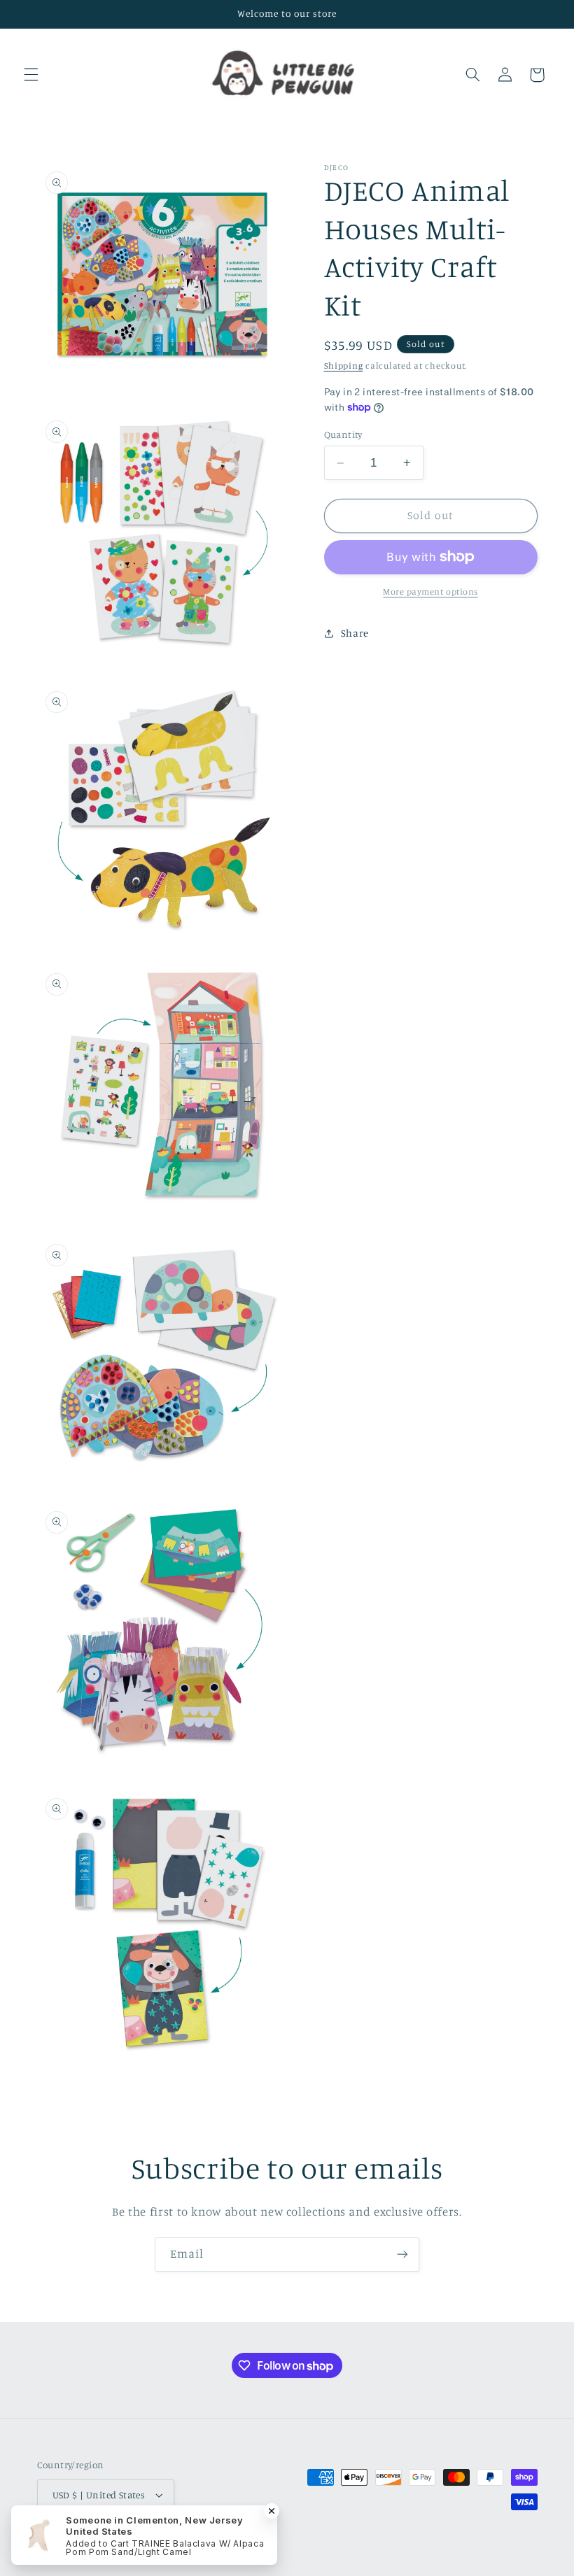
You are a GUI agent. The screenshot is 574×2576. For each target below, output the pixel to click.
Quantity (343, 434)
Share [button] (355, 633)
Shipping (344, 366)
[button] (31, 75)
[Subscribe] (402, 2255)
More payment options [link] (430, 592)
